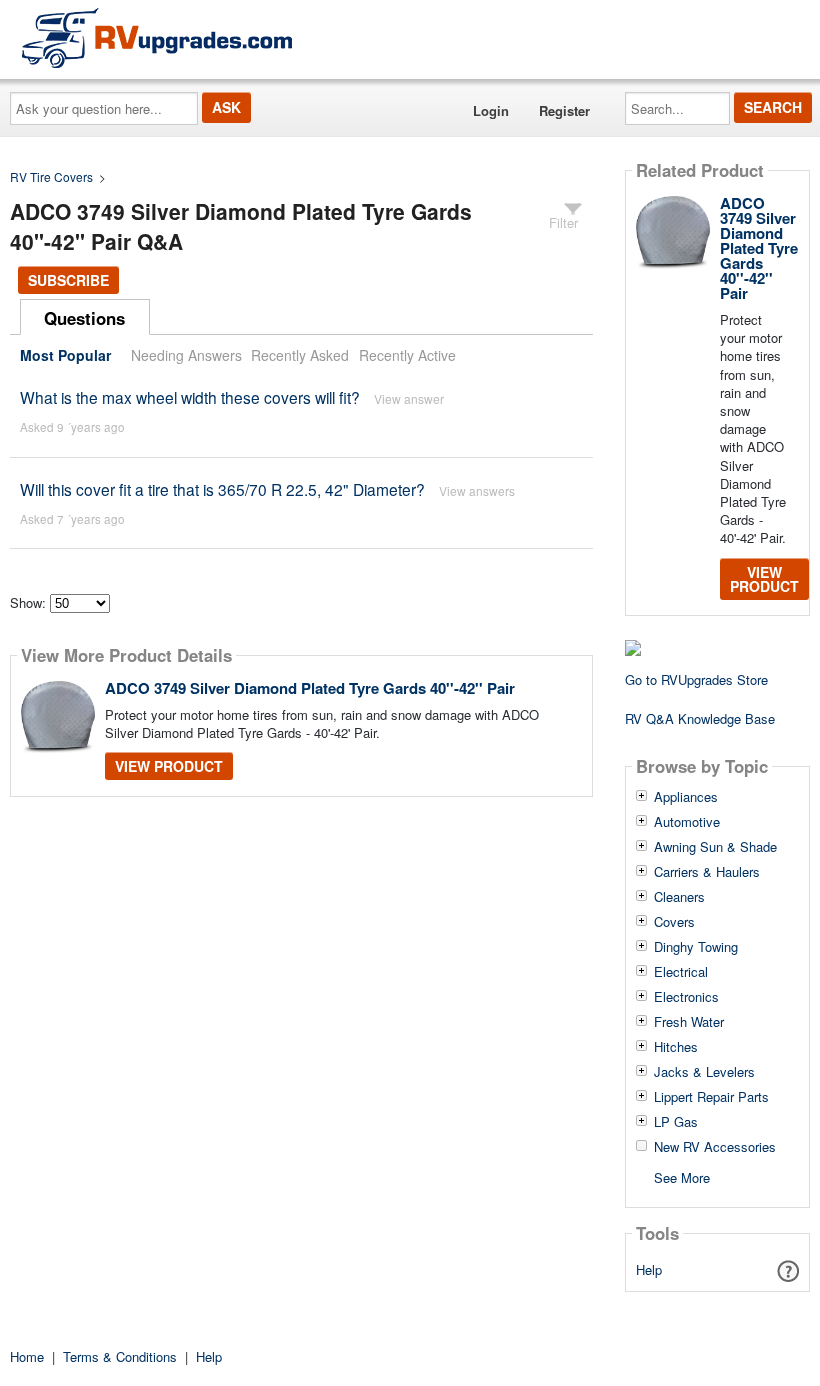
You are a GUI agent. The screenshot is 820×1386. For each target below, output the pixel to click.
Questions (84, 318)
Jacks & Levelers (704, 1072)
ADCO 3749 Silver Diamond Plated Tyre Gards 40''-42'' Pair (310, 688)
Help (649, 1269)
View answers (477, 490)
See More (682, 1176)
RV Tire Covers (51, 176)
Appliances (686, 797)
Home (27, 1356)
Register (564, 110)
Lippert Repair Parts (711, 1097)
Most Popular (65, 355)
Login (491, 110)
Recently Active (407, 355)
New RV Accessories (715, 1147)
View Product (169, 766)
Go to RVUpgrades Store (696, 679)
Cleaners (679, 897)
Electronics (686, 997)
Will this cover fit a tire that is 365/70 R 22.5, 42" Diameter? (222, 489)
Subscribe (68, 280)
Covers (674, 922)
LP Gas (676, 1122)
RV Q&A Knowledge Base (700, 718)
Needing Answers (186, 355)
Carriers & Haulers (707, 872)
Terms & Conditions (120, 1356)
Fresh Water (689, 1022)
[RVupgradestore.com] (157, 37)
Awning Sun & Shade (715, 847)
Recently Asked (300, 355)
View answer (409, 398)
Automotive (687, 822)
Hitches (676, 1047)
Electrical (681, 972)
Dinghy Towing (696, 947)
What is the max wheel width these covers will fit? (190, 397)
